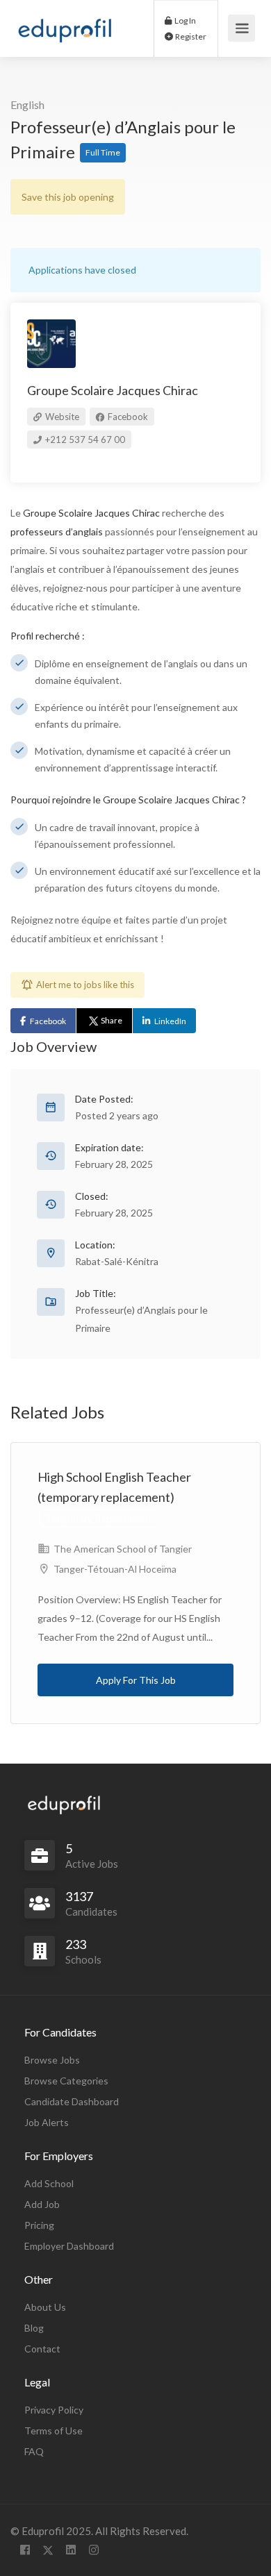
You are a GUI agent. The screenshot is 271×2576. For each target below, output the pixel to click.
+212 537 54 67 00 (84, 440)
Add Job (42, 2204)
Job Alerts (47, 2122)
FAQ (34, 2451)
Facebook (127, 417)
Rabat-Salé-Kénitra (117, 1261)
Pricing (39, 2225)
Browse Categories (66, 2081)
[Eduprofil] (65, 33)
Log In (184, 20)
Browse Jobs (52, 2060)
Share (112, 1020)
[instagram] (93, 2550)
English (27, 104)
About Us (45, 2307)
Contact (42, 2349)
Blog (34, 2328)
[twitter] (48, 2550)
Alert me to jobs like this (85, 985)
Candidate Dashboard (72, 2101)
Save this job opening (68, 197)
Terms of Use (54, 2431)
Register (190, 36)
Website (61, 417)
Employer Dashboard (69, 2246)
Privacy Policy (54, 2410)
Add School (49, 2183)
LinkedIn (170, 1021)
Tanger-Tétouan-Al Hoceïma (115, 1569)
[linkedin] (71, 2550)
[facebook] (25, 2550)
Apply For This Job (136, 1680)
